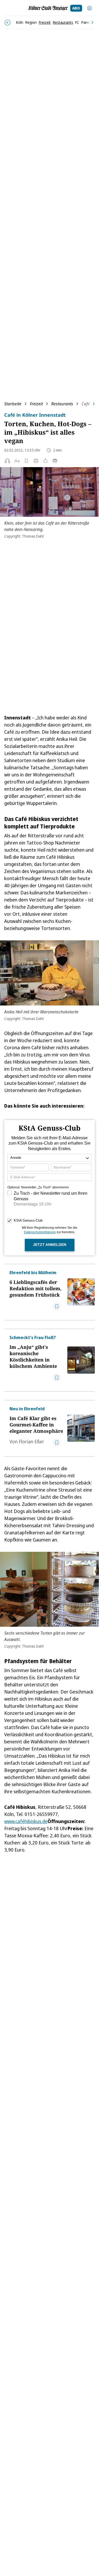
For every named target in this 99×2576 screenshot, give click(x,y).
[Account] (89, 8)
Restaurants (62, 404)
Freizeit (36, 404)
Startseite (13, 404)
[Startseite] (48, 8)
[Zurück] (8, 23)
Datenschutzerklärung (40, 1232)
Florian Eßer (31, 1441)
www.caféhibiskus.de (26, 1821)
